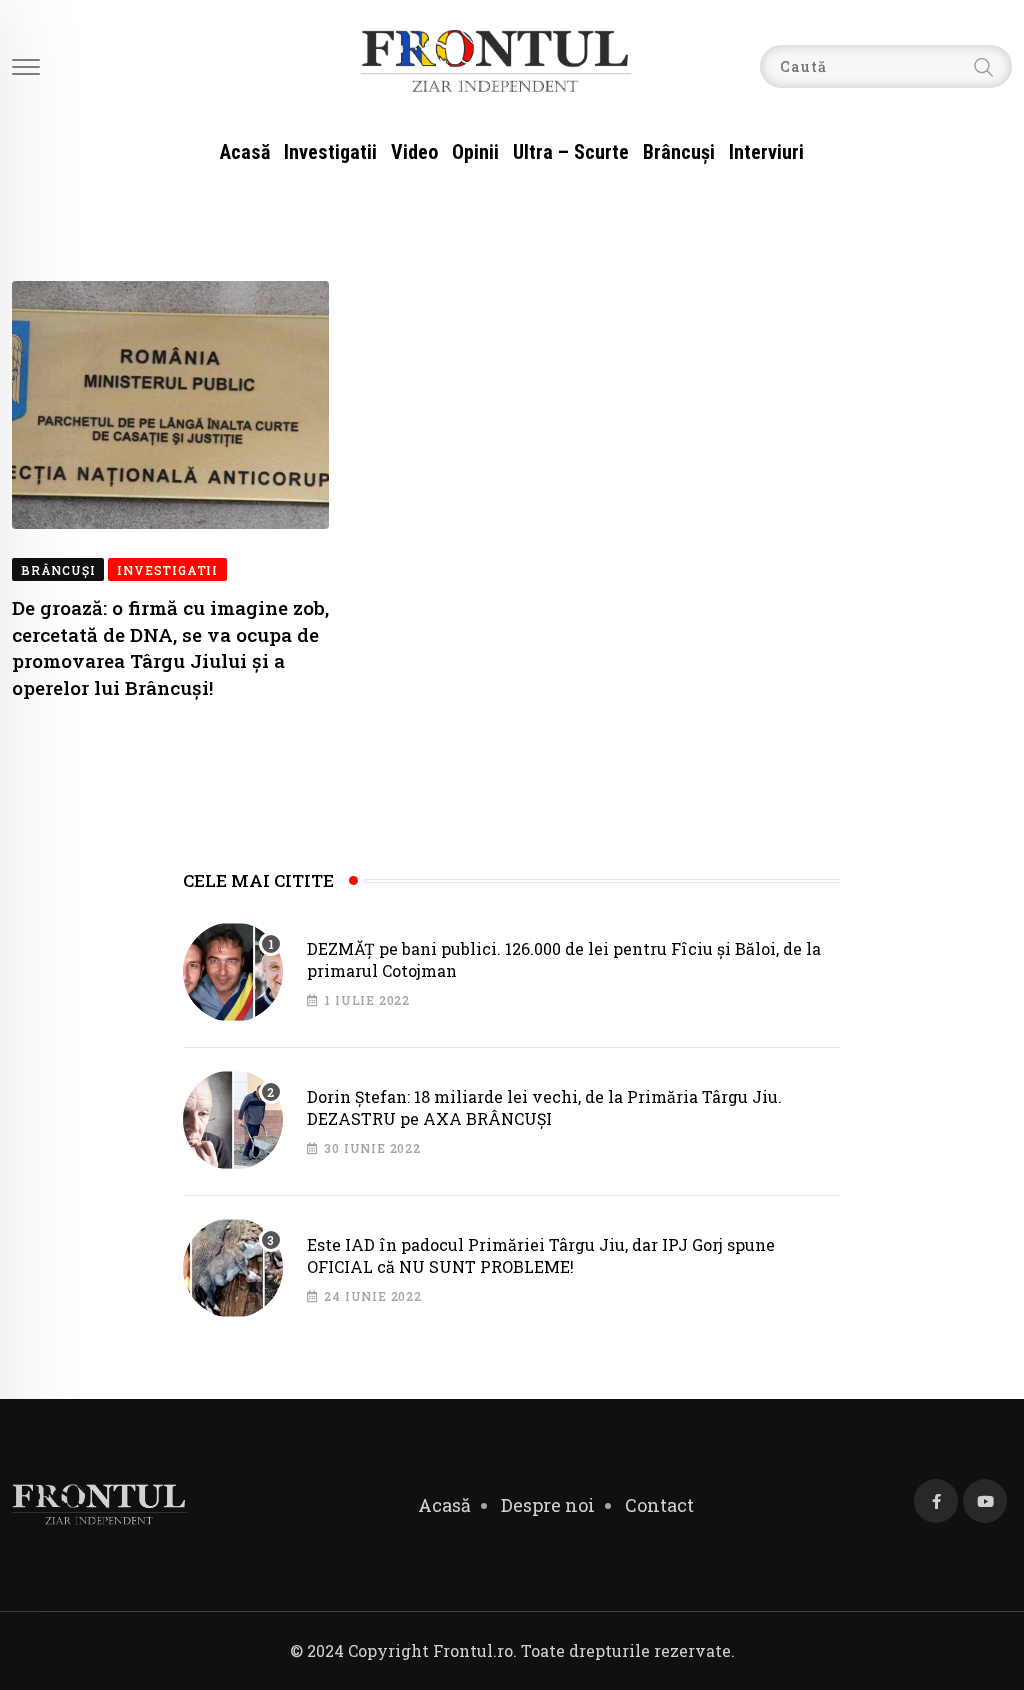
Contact (659, 1505)
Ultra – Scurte (571, 152)
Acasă (245, 152)
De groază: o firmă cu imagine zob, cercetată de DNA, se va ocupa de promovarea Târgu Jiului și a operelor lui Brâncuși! (170, 647)
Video (414, 152)
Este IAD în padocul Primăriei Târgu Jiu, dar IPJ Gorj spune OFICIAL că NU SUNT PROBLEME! (541, 1255)
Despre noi (548, 1505)
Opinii (475, 152)
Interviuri (766, 152)
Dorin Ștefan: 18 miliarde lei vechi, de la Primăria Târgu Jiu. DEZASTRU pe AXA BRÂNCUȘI (544, 1107)
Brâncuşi (679, 152)
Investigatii (330, 152)
